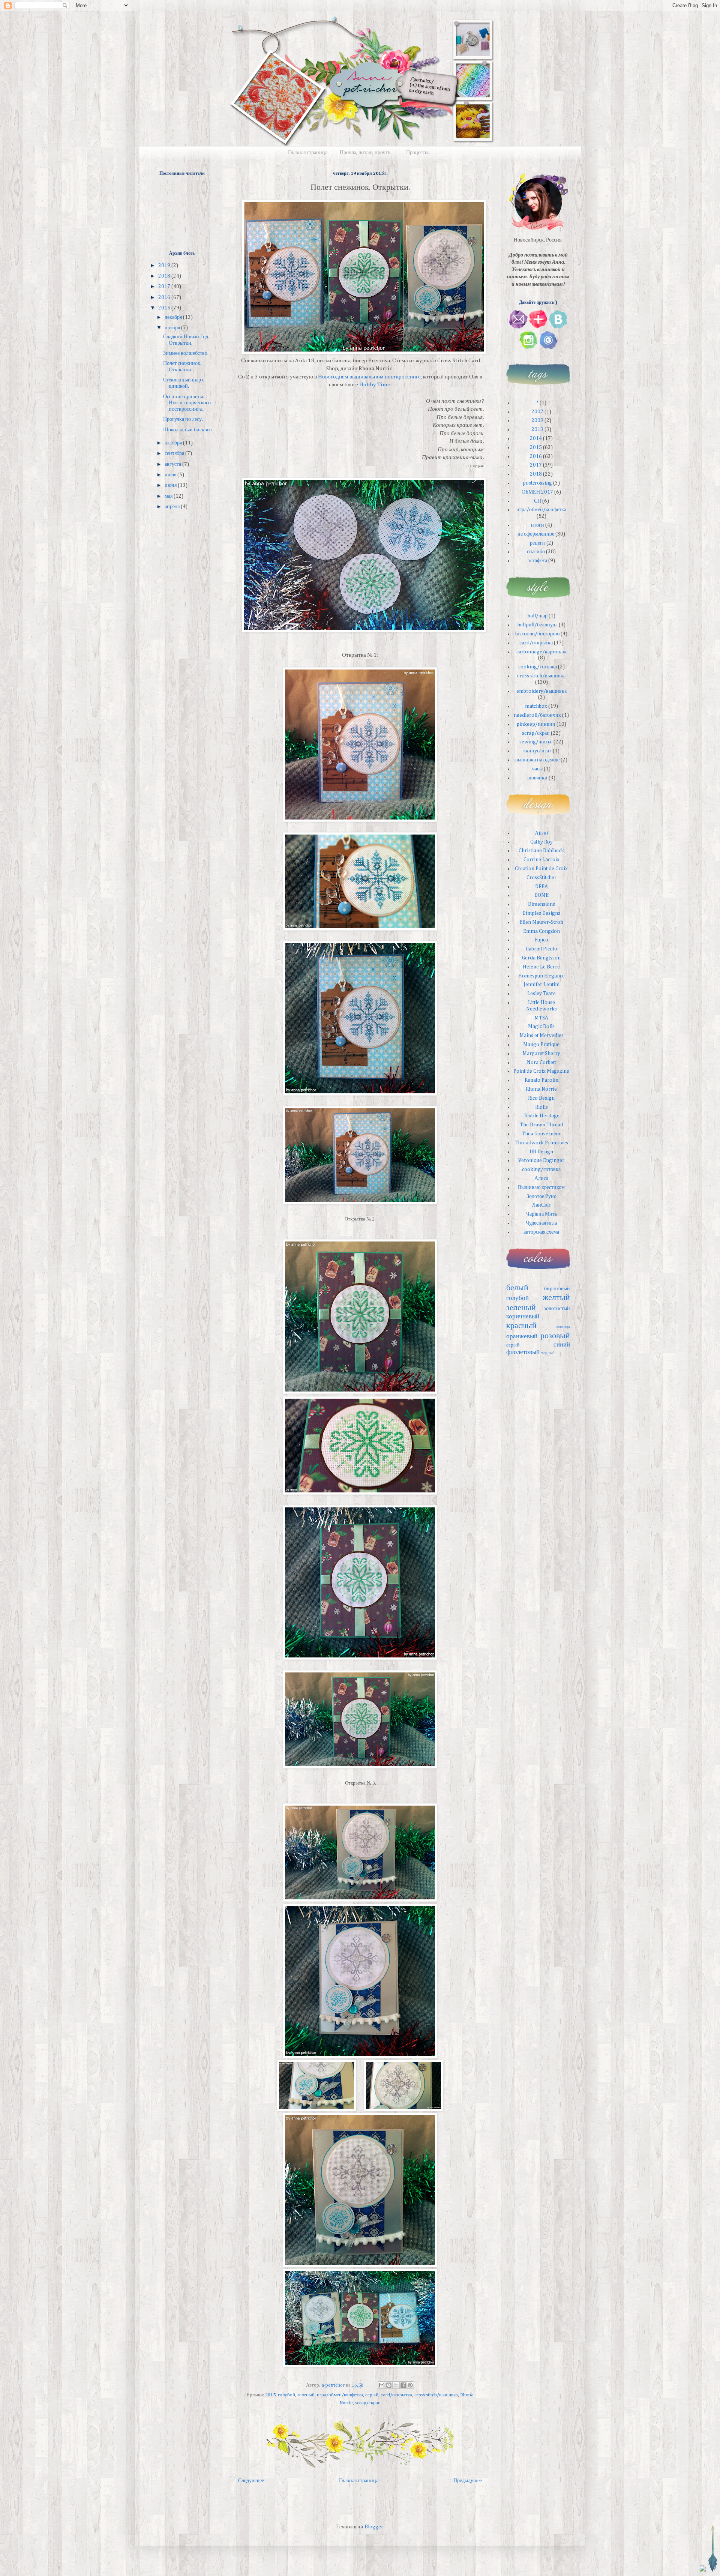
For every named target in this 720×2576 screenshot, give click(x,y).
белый (517, 1288)
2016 (165, 297)
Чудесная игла (541, 1223)
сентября (175, 453)
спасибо (536, 552)
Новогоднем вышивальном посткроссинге (369, 377)
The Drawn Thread (541, 1125)
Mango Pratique (541, 1045)
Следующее (251, 2481)
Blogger (374, 2527)
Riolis (541, 1107)
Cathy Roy (541, 842)
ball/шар (538, 616)
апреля (173, 507)
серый (372, 2395)
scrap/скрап (368, 2403)
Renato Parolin (541, 1080)
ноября (173, 328)
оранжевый (522, 1337)
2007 (537, 412)
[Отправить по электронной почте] (382, 2385)
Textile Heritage (541, 1116)
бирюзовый (557, 1289)
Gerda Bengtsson (541, 958)
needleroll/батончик (537, 715)
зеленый (306, 2395)
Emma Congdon (541, 931)
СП (538, 501)
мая (169, 496)
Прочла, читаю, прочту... (367, 153)
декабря (174, 317)
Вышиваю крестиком (541, 1187)
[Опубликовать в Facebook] (403, 2385)
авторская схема (541, 1232)
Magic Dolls (541, 1027)
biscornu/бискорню (537, 634)
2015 (270, 2395)
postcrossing (537, 483)
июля (171, 475)
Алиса (541, 1178)
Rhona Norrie (541, 1089)
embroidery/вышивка (541, 691)
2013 (537, 429)
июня (171, 485)
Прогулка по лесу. (183, 419)
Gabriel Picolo (541, 949)
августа (173, 464)
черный (548, 1353)
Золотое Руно (541, 1196)
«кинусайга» (537, 751)
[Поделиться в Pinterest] (410, 2385)
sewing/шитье (536, 742)
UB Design (541, 1152)
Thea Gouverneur (541, 1134)
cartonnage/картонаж (541, 652)
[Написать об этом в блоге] (389, 2385)
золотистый (557, 1309)
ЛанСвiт (541, 1205)
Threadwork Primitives (541, 1143)
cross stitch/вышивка (436, 2395)
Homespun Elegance (541, 976)
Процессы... (419, 153)
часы (537, 769)
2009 (537, 420)
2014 (536, 438)
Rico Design (541, 1098)
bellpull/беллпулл (538, 625)
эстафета (538, 561)
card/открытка (396, 2395)
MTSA (541, 1018)
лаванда (563, 1327)
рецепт (538, 543)
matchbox (536, 706)
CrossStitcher (541, 878)
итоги (538, 525)
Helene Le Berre (541, 967)
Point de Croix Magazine (541, 1071)
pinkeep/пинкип (536, 724)
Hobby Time (375, 385)
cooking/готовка (538, 667)
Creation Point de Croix (541, 869)
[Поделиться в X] (396, 2385)
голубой (286, 2395)
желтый (556, 1298)
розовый (555, 1336)
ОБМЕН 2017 (537, 492)
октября (174, 443)
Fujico (541, 940)
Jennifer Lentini (541, 985)
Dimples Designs (541, 913)
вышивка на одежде (537, 760)
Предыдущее (468, 2481)
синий (562, 1345)
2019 (165, 266)
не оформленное (536, 534)
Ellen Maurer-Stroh (541, 922)
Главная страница (308, 153)
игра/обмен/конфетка (340, 2395)
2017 (165, 287)
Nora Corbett (541, 1063)
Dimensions (541, 904)
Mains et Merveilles (541, 1036)
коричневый (523, 1317)
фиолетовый (523, 1352)
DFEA (541, 887)
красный (521, 1326)
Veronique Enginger (541, 1160)
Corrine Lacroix (541, 860)
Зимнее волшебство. (186, 353)
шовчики (537, 778)
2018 (165, 276)
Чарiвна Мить (541, 1214)
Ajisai (541, 833)
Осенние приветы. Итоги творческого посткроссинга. (187, 403)
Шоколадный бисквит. (188, 430)
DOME (541, 895)
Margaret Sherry (541, 1054)
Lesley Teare (541, 994)
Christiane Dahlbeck (541, 851)
